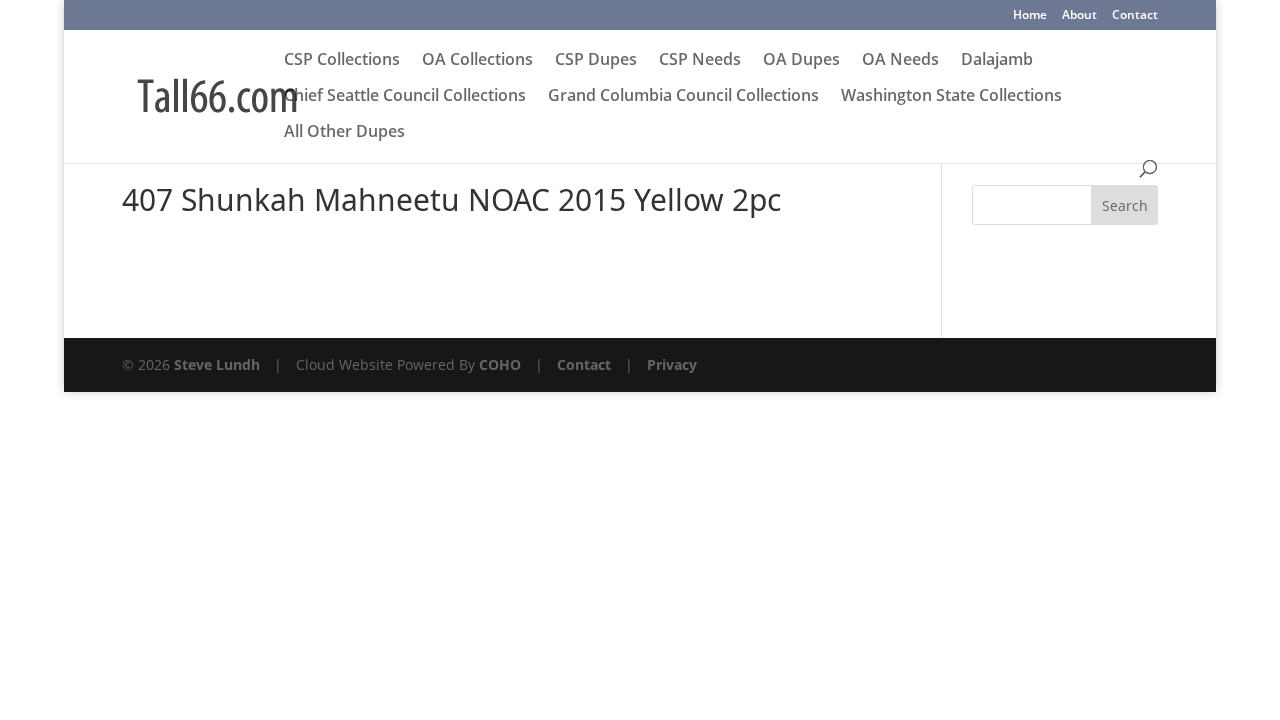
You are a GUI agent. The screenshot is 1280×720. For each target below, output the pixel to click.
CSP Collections (342, 61)
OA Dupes (801, 61)
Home (1030, 16)
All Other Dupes (344, 133)
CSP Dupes (596, 61)
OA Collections (477, 61)
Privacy (672, 364)
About (1079, 16)
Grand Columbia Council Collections (683, 97)
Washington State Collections (951, 97)
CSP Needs (700, 61)
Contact (1135, 16)
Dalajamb (997, 61)
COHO (500, 364)
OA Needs (900, 61)
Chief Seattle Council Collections (405, 97)
